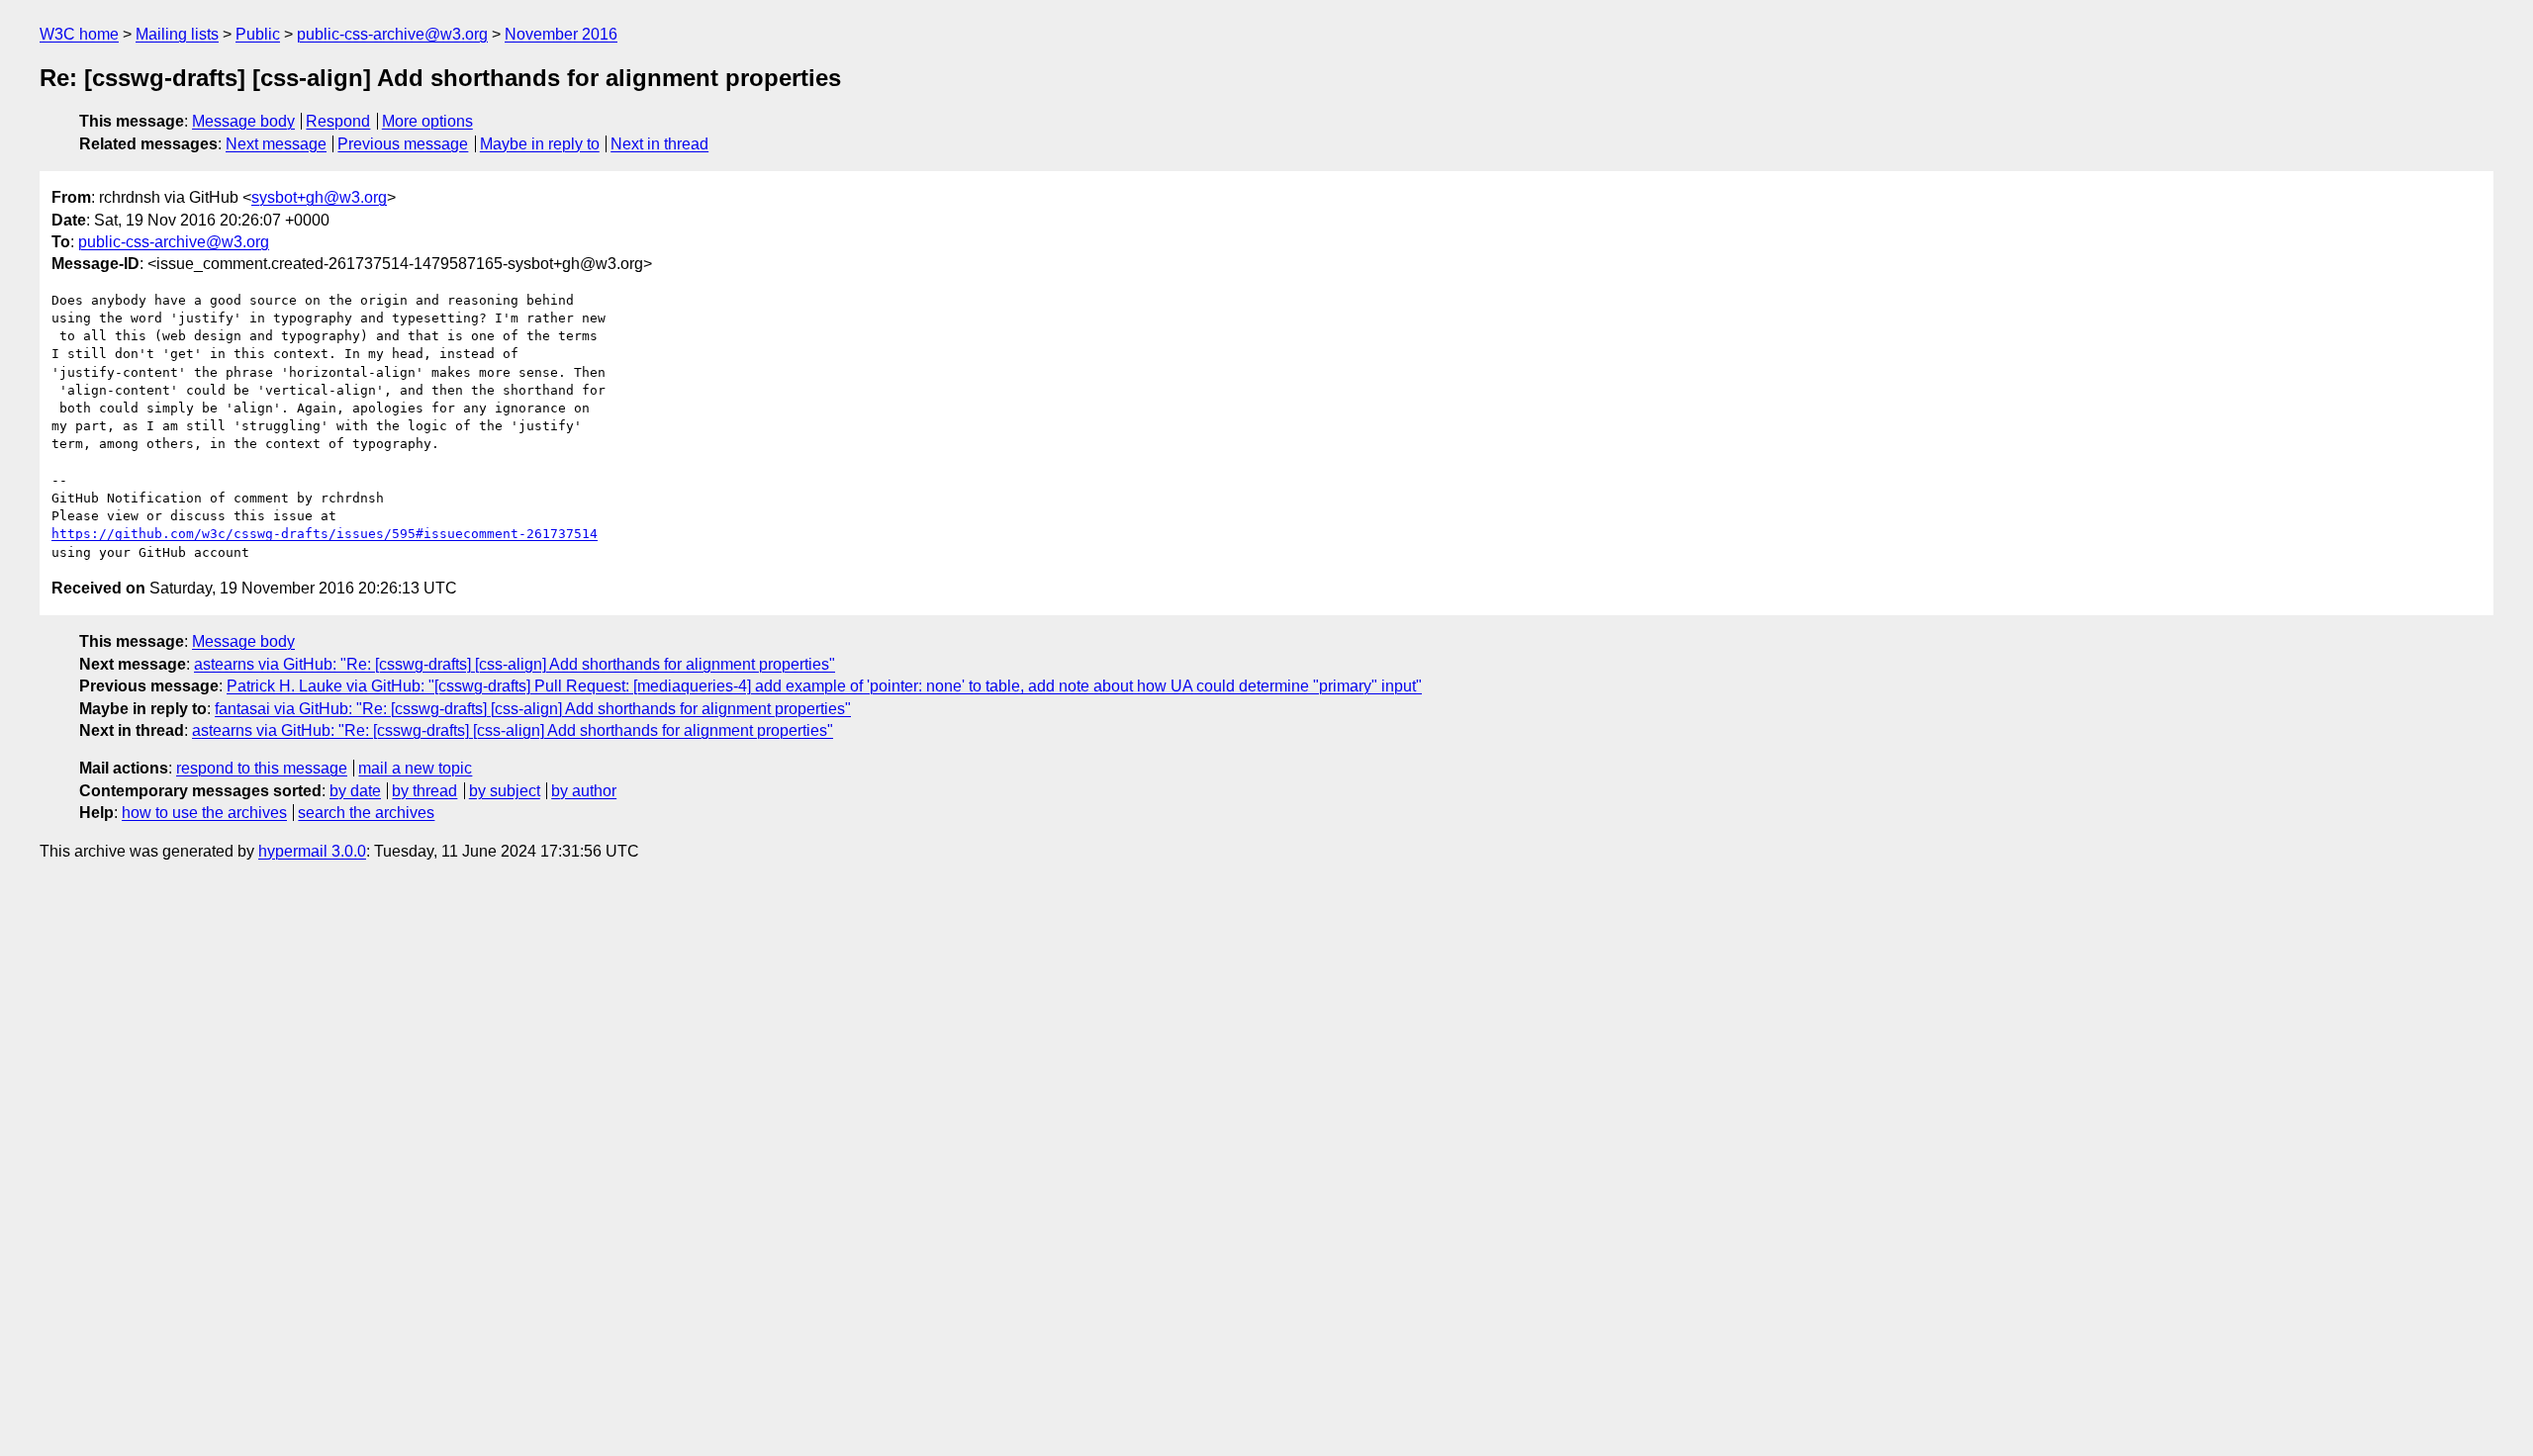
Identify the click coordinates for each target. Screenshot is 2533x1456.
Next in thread (659, 144)
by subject (505, 791)
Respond (338, 121)
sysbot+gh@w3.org (319, 197)
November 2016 (561, 34)
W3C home (79, 34)
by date (355, 791)
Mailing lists (177, 34)
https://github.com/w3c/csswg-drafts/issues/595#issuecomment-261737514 (325, 534)
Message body (243, 121)
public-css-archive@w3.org (392, 34)
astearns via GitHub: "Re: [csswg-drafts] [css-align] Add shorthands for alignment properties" (515, 664)
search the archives (366, 813)
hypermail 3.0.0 (312, 851)
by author (584, 791)
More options (427, 121)
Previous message (403, 144)
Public (258, 34)
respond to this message (262, 768)
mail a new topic (415, 768)
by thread (424, 791)
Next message (276, 144)
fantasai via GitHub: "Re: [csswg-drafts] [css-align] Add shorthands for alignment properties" (533, 709)
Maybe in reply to (540, 144)
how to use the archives (204, 813)
